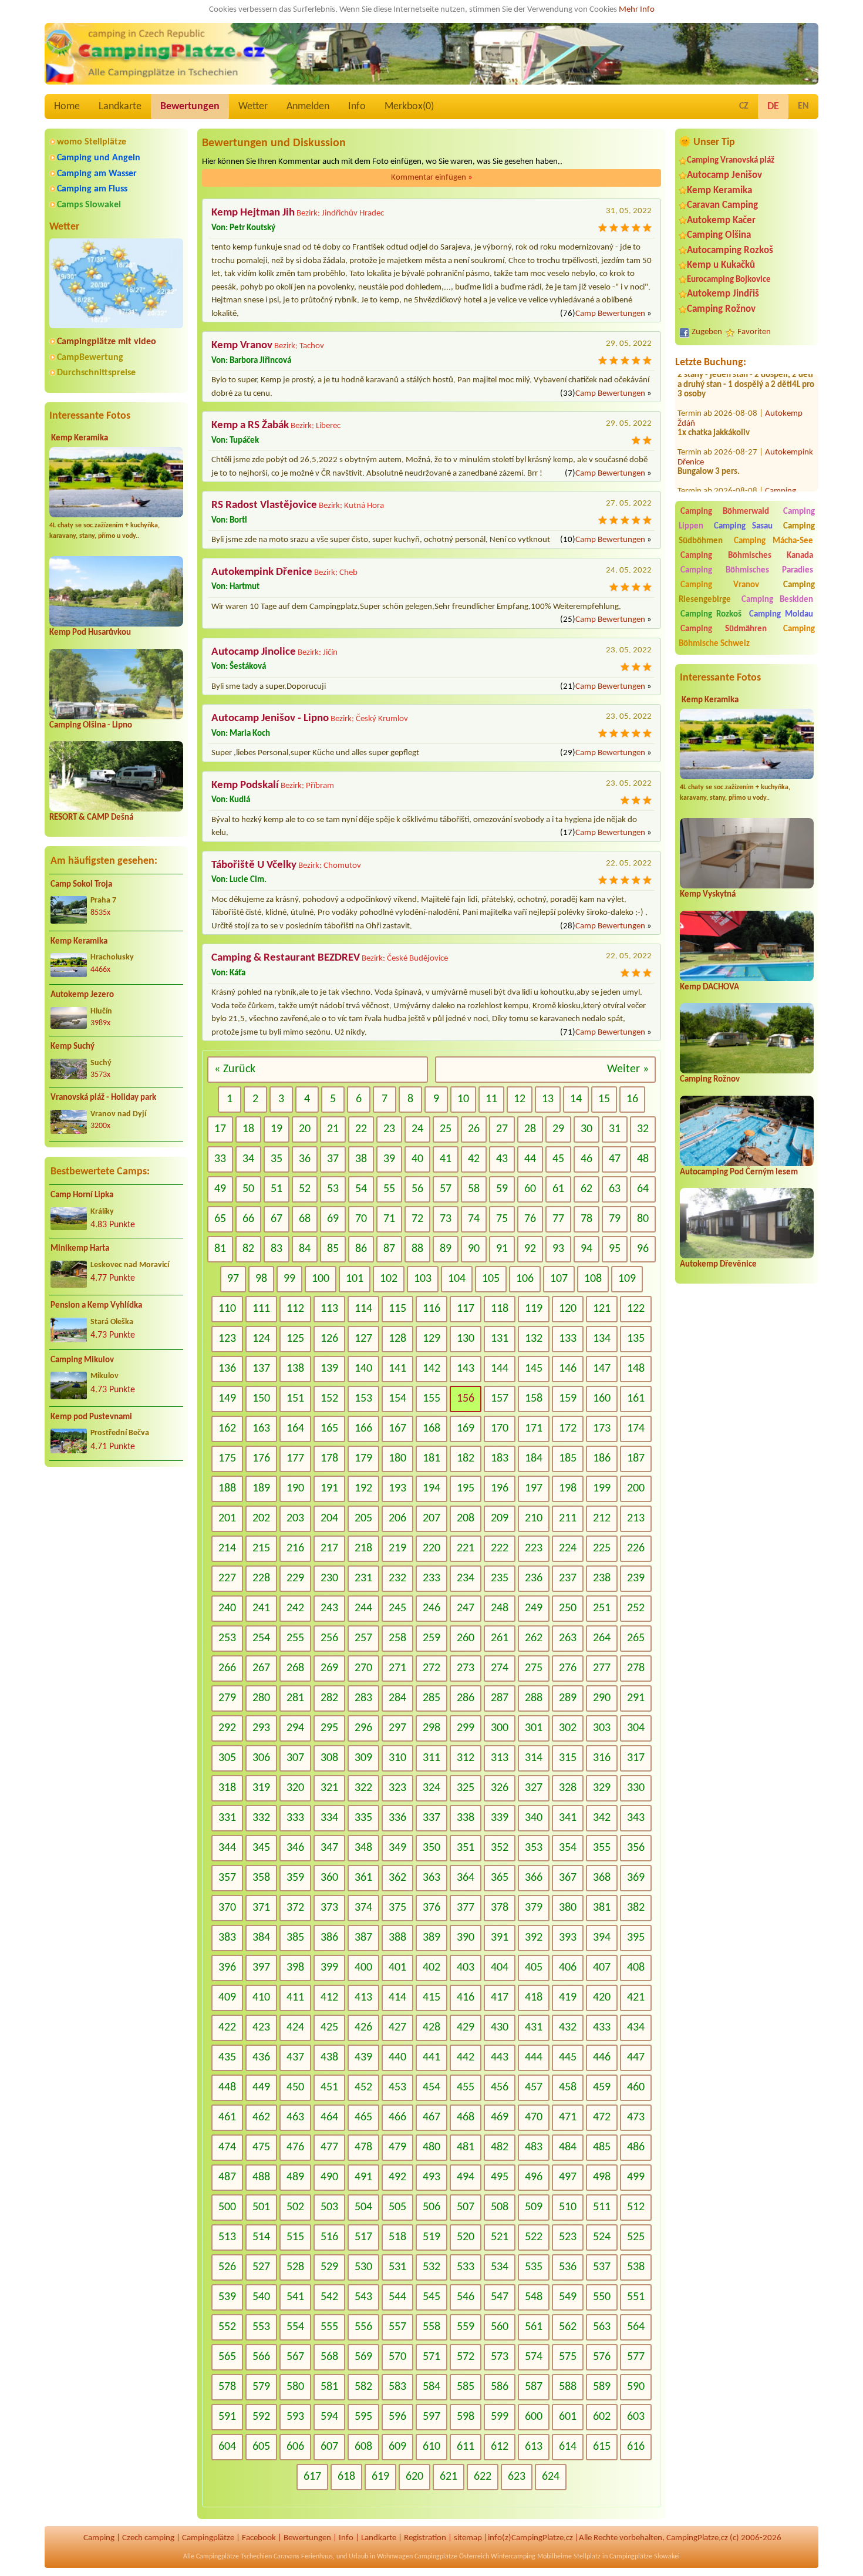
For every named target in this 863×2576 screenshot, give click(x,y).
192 (363, 1489)
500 (227, 2207)
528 (295, 2267)
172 (568, 1429)
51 (277, 1189)
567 (295, 2357)
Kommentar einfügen (432, 178)
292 (227, 1728)
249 (534, 1608)
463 (295, 2117)
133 (568, 1339)
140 (363, 1369)
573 (500, 2357)
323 (397, 1788)
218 (363, 1548)
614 (568, 2447)
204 (329, 1518)
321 (329, 1788)
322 (363, 1788)
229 (295, 1578)
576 (602, 2357)
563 (602, 2327)
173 (602, 1429)
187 (636, 1459)
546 (466, 2297)
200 (636, 1489)
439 (363, 2058)
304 (636, 1728)
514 (261, 2237)
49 (220, 1189)
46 (586, 1159)
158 (534, 1399)
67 (277, 1219)
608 (363, 2447)
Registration (425, 2538)
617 (312, 2477)
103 (423, 1279)
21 (333, 1129)
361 (363, 1878)
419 (568, 1998)
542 (329, 2297)
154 (397, 1399)
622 (483, 2477)
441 (431, 2058)
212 (602, 1518)
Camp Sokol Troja (81, 885)
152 (329, 1399)
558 (431, 2327)
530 (363, 2267)
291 (636, 1698)
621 (449, 2477)
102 (389, 1279)
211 (568, 1518)
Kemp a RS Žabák (250, 425)
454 (431, 2087)
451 (329, 2087)
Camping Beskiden (778, 600)
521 (500, 2237)
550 (602, 2297)
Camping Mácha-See (774, 541)
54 (361, 1189)
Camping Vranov (720, 585)
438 (329, 2058)
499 (636, 2177)
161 (636, 1399)
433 (602, 2028)
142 (431, 1369)
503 (329, 2207)
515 (295, 2237)
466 (397, 2117)
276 (568, 1668)
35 (277, 1159)
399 (329, 1968)
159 (568, 1399)
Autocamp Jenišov (724, 175)
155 (431, 1399)
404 (500, 1968)
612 (500, 2447)
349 (397, 1848)
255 (295, 1638)
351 (466, 1848)
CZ (744, 106)
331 (227, 1818)
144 (500, 1369)
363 (431, 1878)
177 (295, 1459)
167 (397, 1429)
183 (500, 1459)
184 (534, 1459)
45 (558, 1159)
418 (534, 1998)
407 (602, 1968)
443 (500, 2058)
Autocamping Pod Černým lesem (739, 1172)
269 (329, 1668)
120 (568, 1309)
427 (397, 2028)
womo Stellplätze (92, 142)
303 (602, 1728)
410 (261, 1998)
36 (305, 1159)
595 (363, 2417)
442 (466, 2058)
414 (397, 1998)
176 (261, 1459)
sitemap (468, 2538)
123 (227, 1339)
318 (227, 1788)
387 (363, 1938)
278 (636, 1668)
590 (636, 2387)
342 (602, 1818)
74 (474, 1219)
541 (295, 2297)
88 (417, 1249)
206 (397, 1518)
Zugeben (707, 332)
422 (227, 2028)
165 (329, 1429)
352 (500, 1848)
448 (227, 2087)
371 (261, 1908)
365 (500, 1878)
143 (466, 1369)
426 (363, 2028)
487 (227, 2177)
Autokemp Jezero (82, 995)
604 (227, 2447)
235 (500, 1578)
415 (431, 1998)
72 (417, 1219)
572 (466, 2357)
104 (457, 1279)
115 (397, 1309)
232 (397, 1578)
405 (534, 1968)
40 (417, 1159)
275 (534, 1668)
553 (261, 2327)
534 (500, 2267)
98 (261, 1279)
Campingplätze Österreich (452, 2557)
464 (329, 2117)
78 (586, 1219)
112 (295, 1309)
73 (446, 1219)
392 (534, 1938)
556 (363, 2327)
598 (466, 2417)
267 (261, 1668)
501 (261, 2207)
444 (534, 2058)
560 (500, 2327)
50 (248, 1189)
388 (397, 1938)
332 (261, 1818)
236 (534, 1578)
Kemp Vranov (242, 346)
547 (500, 2297)
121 (602, 1309)
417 (500, 1998)
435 (227, 2058)
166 (363, 1429)
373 (329, 1908)
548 (534, 2297)
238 (602, 1578)
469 (500, 2117)
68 (305, 1219)
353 (534, 1848)
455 (466, 2087)
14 (576, 1099)
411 (295, 1998)
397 (261, 1968)
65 (220, 1219)
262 (534, 1638)
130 (466, 1339)
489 (295, 2177)
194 (431, 1489)
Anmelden (308, 107)
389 (431, 1938)
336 (397, 1818)
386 (329, 1938)
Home (67, 107)
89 (446, 1249)
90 (474, 1249)
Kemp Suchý (73, 1047)
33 (220, 1159)
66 (248, 1219)
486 (636, 2147)
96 (643, 1249)
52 (305, 1189)
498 (602, 2177)
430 (500, 2028)
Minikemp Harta (80, 1249)
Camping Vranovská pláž (731, 161)
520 (466, 2237)
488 (261, 2177)
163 (261, 1429)
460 (636, 2087)
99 (289, 1279)
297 (397, 1728)
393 (568, 1938)
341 (568, 1818)
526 (227, 2267)
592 (261, 2417)
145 (534, 1369)
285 (431, 1698)
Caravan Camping (722, 205)
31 (615, 1129)
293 (261, 1728)
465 (363, 2117)
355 (602, 1848)
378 (500, 1908)
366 (534, 1878)
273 (466, 1668)
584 (431, 2387)
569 (363, 2357)
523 (568, 2237)
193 (397, 1489)
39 (389, 1159)
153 (363, 1399)
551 (636, 2297)
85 (333, 1249)
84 (305, 1249)
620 (414, 2477)
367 (568, 1878)
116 (431, 1309)
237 (568, 1578)
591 (227, 2417)
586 (500, 2387)
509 (534, 2207)
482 (500, 2147)
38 (361, 1159)
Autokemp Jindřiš (723, 294)
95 (615, 1249)
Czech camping (148, 2538)
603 (636, 2417)
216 (295, 1548)
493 (431, 2177)
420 (602, 1998)
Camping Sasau (744, 526)
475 (261, 2147)
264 (602, 1638)
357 (227, 1878)
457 (534, 2087)
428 (431, 2028)
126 (329, 1339)
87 (389, 1249)
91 (502, 1249)
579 (261, 2387)
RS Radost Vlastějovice (264, 505)
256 (329, 1638)
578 (227, 2387)
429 (466, 2028)
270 (363, 1668)
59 (502, 1189)
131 (500, 1339)
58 (474, 1189)
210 (534, 1518)
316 (602, 1758)
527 (261, 2267)
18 (248, 1129)
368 (602, 1878)
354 (568, 1848)
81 (220, 1249)
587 (534, 2387)
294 (295, 1728)
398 (295, 1968)
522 (534, 2237)
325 (466, 1788)
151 (295, 1399)
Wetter (253, 107)
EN (803, 106)
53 (333, 1189)
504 (363, 2207)
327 (534, 1788)
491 (363, 2177)
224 (568, 1548)
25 (446, 1129)
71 (389, 1219)
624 (551, 2477)
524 (602, 2237)
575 (568, 2357)
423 (261, 2028)
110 (227, 1309)
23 (389, 1129)
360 (329, 1878)
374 (363, 1908)
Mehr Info (637, 10)
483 (534, 2147)
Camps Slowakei (89, 205)
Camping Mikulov (82, 1360)
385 (295, 1938)
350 (431, 1848)
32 (643, 1129)
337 (431, 1818)
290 (602, 1698)
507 (466, 2207)
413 (363, 1998)
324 (431, 1788)
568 (329, 2357)
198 (568, 1489)
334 (329, 1818)
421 (636, 1998)
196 (500, 1489)
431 (534, 2028)
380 (568, 1908)
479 (397, 2147)
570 (397, 2357)
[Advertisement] (747, 1499)
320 (295, 1788)
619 (380, 2477)
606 (295, 2447)
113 (329, 1309)
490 (329, 2177)
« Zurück (235, 1069)
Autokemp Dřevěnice (718, 1265)
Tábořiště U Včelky (254, 865)
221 (466, 1548)
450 (295, 2087)
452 (363, 2087)
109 (627, 1279)
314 (534, 1758)
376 (431, 1908)
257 (363, 1638)
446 (602, 2058)
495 (500, 2177)
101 (355, 1279)
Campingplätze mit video (107, 342)
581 (329, 2387)
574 (534, 2357)
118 (500, 1309)
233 (431, 1578)
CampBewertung (90, 358)
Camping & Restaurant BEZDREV (286, 958)
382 (636, 1908)
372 (295, 1908)
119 (534, 1309)
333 (295, 1818)
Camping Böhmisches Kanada (747, 556)
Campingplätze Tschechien (234, 2557)
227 (227, 1578)
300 (500, 1728)
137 (261, 1369)
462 (261, 2117)
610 (431, 2447)
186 (602, 1459)
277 (602, 1668)
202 (261, 1518)
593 (295, 2417)
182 (466, 1459)
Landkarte (120, 107)
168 (431, 1429)
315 (568, 1758)
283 (363, 1698)
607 (329, 2447)
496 (534, 2177)
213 (636, 1518)
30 (586, 1129)
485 (602, 2147)
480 (431, 2147)
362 (397, 1878)
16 (632, 1099)
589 (602, 2387)
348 (363, 1848)
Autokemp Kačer (721, 220)
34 (248, 1159)
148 (636, 1369)
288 (534, 1698)
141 (397, 1369)
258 (397, 1638)
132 (534, 1339)
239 (636, 1578)
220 (431, 1548)
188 (227, 1489)
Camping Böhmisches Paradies (747, 570)
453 (397, 2087)
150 (261, 1399)
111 (261, 1309)
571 (431, 2357)
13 (548, 1099)
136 (227, 1369)
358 (261, 1878)
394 (602, 1938)
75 (502, 1219)
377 (466, 1908)
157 (500, 1399)
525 (636, 2237)
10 (463, 1099)
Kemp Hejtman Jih (253, 213)
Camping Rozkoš (711, 614)
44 (530, 1159)
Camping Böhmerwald (725, 512)
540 (261, 2297)
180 (397, 1459)
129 (431, 1339)
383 (227, 1938)
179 (363, 1459)
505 (397, 2207)
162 (227, 1429)
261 (500, 1638)
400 (363, 1968)
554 (295, 2327)
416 (466, 1998)
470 (534, 2117)
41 (446, 1159)
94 (586, 1249)
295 (329, 1728)
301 (534, 1728)
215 (261, 1548)
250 (568, 1608)
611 (466, 2447)
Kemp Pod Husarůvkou (90, 633)
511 (602, 2207)
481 (466, 2147)
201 (227, 1518)
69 (333, 1219)
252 (636, 1608)
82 (248, 1249)
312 (466, 1758)
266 (227, 1668)
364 (466, 1878)
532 (431, 2267)
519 (431, 2237)
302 (568, 1728)
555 (329, 2327)
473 (636, 2117)
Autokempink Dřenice (262, 572)
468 (466, 2117)
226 (636, 1548)
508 (500, 2207)
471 (568, 2117)
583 (397, 2387)
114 (363, 1309)
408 (636, 1968)
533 (466, 2267)
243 (329, 1608)
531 (397, 2267)
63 (615, 1189)
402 (431, 1968)
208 (466, 1518)
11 (491, 1099)
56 (417, 1189)
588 (568, 2387)
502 (295, 2207)
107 (559, 1279)
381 (602, 1908)
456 (500, 2087)
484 (568, 2147)
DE (773, 107)
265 (636, 1638)
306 (261, 1758)
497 (568, 2177)
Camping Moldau (781, 614)
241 (261, 1608)
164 (295, 1429)
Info (357, 107)
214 (227, 1548)
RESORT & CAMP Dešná (91, 818)
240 (227, 1608)
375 (397, 1908)
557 (397, 2327)
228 (261, 1578)
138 (295, 1369)
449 (261, 2087)
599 (500, 2417)
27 (502, 1129)
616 (636, 2447)
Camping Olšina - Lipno (91, 725)
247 (466, 1608)
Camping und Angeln (99, 158)
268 (295, 1668)
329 (602, 1788)
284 (397, 1698)
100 (321, 1279)
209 (500, 1518)
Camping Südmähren (724, 629)
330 (636, 1788)
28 (530, 1129)
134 (602, 1339)
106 (525, 1279)
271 (397, 1668)
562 (568, 2327)
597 (431, 2417)
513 (227, 2237)
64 (643, 1189)
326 (500, 1788)
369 (636, 1878)
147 (602, 1369)
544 (397, 2297)
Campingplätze (208, 2538)
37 (333, 1159)
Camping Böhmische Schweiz (747, 637)
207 (431, 1518)
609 (397, 2447)
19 (277, 1129)
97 (233, 1279)
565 (227, 2357)
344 (227, 1848)
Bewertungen (190, 107)
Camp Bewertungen (610, 314)
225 (602, 1548)
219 (397, 1548)
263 (568, 1638)
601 (568, 2417)
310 (397, 1758)
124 (261, 1339)
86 (361, 1249)
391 (500, 1938)
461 (227, 2117)
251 (602, 1608)
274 (500, 1668)
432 (568, 2028)
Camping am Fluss (92, 189)
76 (530, 1219)
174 (636, 1429)
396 (227, 1968)
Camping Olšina (719, 235)
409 (227, 1998)
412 (329, 1998)
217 (329, 1548)
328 (568, 1788)
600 (534, 2417)
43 (502, 1159)
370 (227, 1908)
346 (295, 1848)
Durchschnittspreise (96, 373)
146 (568, 1369)
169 (466, 1429)
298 (431, 1728)
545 (431, 2297)
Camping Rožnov (721, 309)
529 (329, 2267)
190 (295, 1489)
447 (636, 2058)
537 (602, 2267)
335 (363, 1818)
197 (534, 1489)
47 (615, 1159)
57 (446, 1189)
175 (227, 1459)
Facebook (259, 2538)
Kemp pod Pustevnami (91, 1417)
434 (636, 2028)
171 (534, 1429)
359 (295, 1878)
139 (329, 1369)
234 (466, 1578)
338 (466, 1818)
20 (305, 1129)
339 (500, 1818)
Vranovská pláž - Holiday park (103, 1098)
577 (636, 2357)
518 (397, 2237)
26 (474, 1129)
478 (363, 2147)
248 (500, 1608)
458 (568, 2087)
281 (295, 1698)
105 (491, 1279)
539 (227, 2297)
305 (227, 1758)
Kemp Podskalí (245, 785)
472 (602, 2117)
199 (602, 1489)
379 (534, 1908)
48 (643, 1159)
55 (389, 1189)
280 (261, 1698)
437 (295, 2058)
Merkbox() (409, 107)
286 (466, 1698)
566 (261, 2357)
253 (227, 1638)
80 (643, 1219)
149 (227, 1399)
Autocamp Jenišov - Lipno (270, 718)
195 (466, 1489)
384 (261, 1938)
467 (431, 2117)
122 (636, 1309)
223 (534, 1548)
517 (363, 2237)
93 (558, 1249)
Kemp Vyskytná (708, 895)
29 (558, 1129)
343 (636, 1818)
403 (466, 1968)
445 (568, 2058)
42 (474, 1159)
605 (261, 2447)
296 (363, 1728)
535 (534, 2267)
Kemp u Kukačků (721, 265)
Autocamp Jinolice (254, 652)
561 (534, 2327)
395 (636, 1938)
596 (397, 2417)
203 (295, 1518)
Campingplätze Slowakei (645, 2557)
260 (466, 1638)
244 (363, 1608)
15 (604, 1099)
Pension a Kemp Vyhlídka (96, 1306)
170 (500, 1429)
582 (363, 2387)
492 (397, 2177)
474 (227, 2147)
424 (295, 2028)
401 (397, 1968)
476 (295, 2147)
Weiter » (628, 1069)
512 (636, 2207)
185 (568, 1459)
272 (431, 1668)
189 (261, 1489)
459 (602, 2087)
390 (466, 1938)
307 (295, 1758)
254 (261, 1638)
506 (431, 2207)
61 (558, 1189)
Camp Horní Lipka (82, 1195)
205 (363, 1518)
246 (431, 1608)
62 (586, 1189)
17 (220, 1129)
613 (534, 2447)
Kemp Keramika (80, 438)
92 (530, 1249)
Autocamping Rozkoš (730, 250)
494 (466, 2177)
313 (500, 1758)
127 (363, 1339)
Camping (99, 2538)
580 (295, 2387)
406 (568, 1968)
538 (636, 2267)
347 (329, 1848)
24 (417, 1129)
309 (363, 1758)
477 (329, 2147)
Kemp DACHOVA (709, 987)
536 (568, 2267)
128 (397, 1339)
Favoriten (754, 332)
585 (466, 2387)
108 (593, 1279)
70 (361, 1219)
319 (261, 1788)
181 (431, 1459)
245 (397, 1608)
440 (397, 2058)
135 (636, 1339)
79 (615, 1219)
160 (602, 1399)
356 (636, 1848)
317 (636, 1758)
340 (534, 1818)
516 (329, 2237)
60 (530, 1189)
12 (520, 1099)
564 (636, 2327)
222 (500, 1548)
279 (227, 1698)
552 (227, 2327)
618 (346, 2477)
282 (329, 1698)
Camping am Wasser (97, 174)
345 (261, 1848)
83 (277, 1249)
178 (329, 1459)
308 (329, 1758)
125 (295, 1339)
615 (602, 2447)
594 (329, 2417)
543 (363, 2297)
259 (431, 1638)
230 (329, 1578)
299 (466, 1728)
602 (602, 2417)
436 (261, 2058)
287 (500, 1698)
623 (517, 2477)
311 (431, 1758)
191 (329, 1489)
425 (329, 2028)
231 (363, 1578)
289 (568, 1698)
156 (466, 1399)
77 (558, 1219)
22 (361, 1129)
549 (568, 2297)
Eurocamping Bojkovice (729, 280)
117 (466, 1309)
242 (295, 1608)
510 (568, 2207)
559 (466, 2327)
